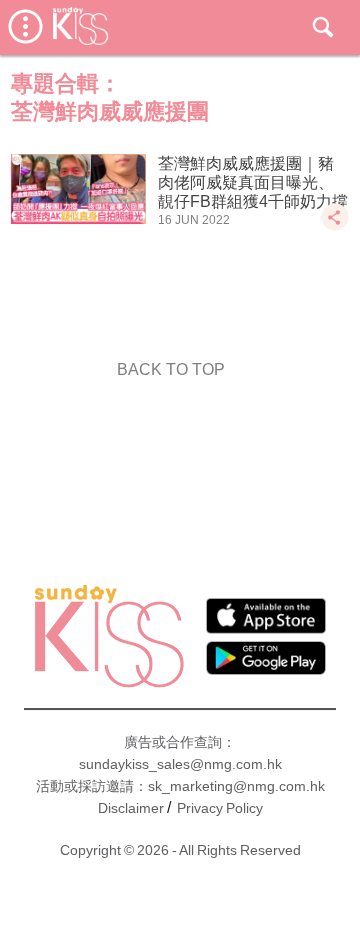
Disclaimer (131, 808)
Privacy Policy (220, 808)
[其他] (335, 226)
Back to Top (171, 369)
